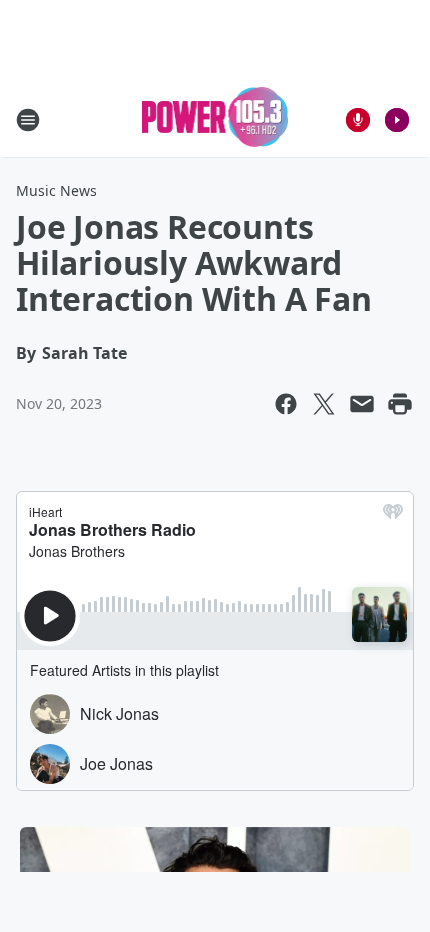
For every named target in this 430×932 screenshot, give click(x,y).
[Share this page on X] (324, 404)
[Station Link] (215, 119)
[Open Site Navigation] (28, 120)
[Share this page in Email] (362, 404)
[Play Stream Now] (397, 120)
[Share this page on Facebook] (286, 404)
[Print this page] (400, 404)
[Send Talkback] (358, 120)
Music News (56, 190)
